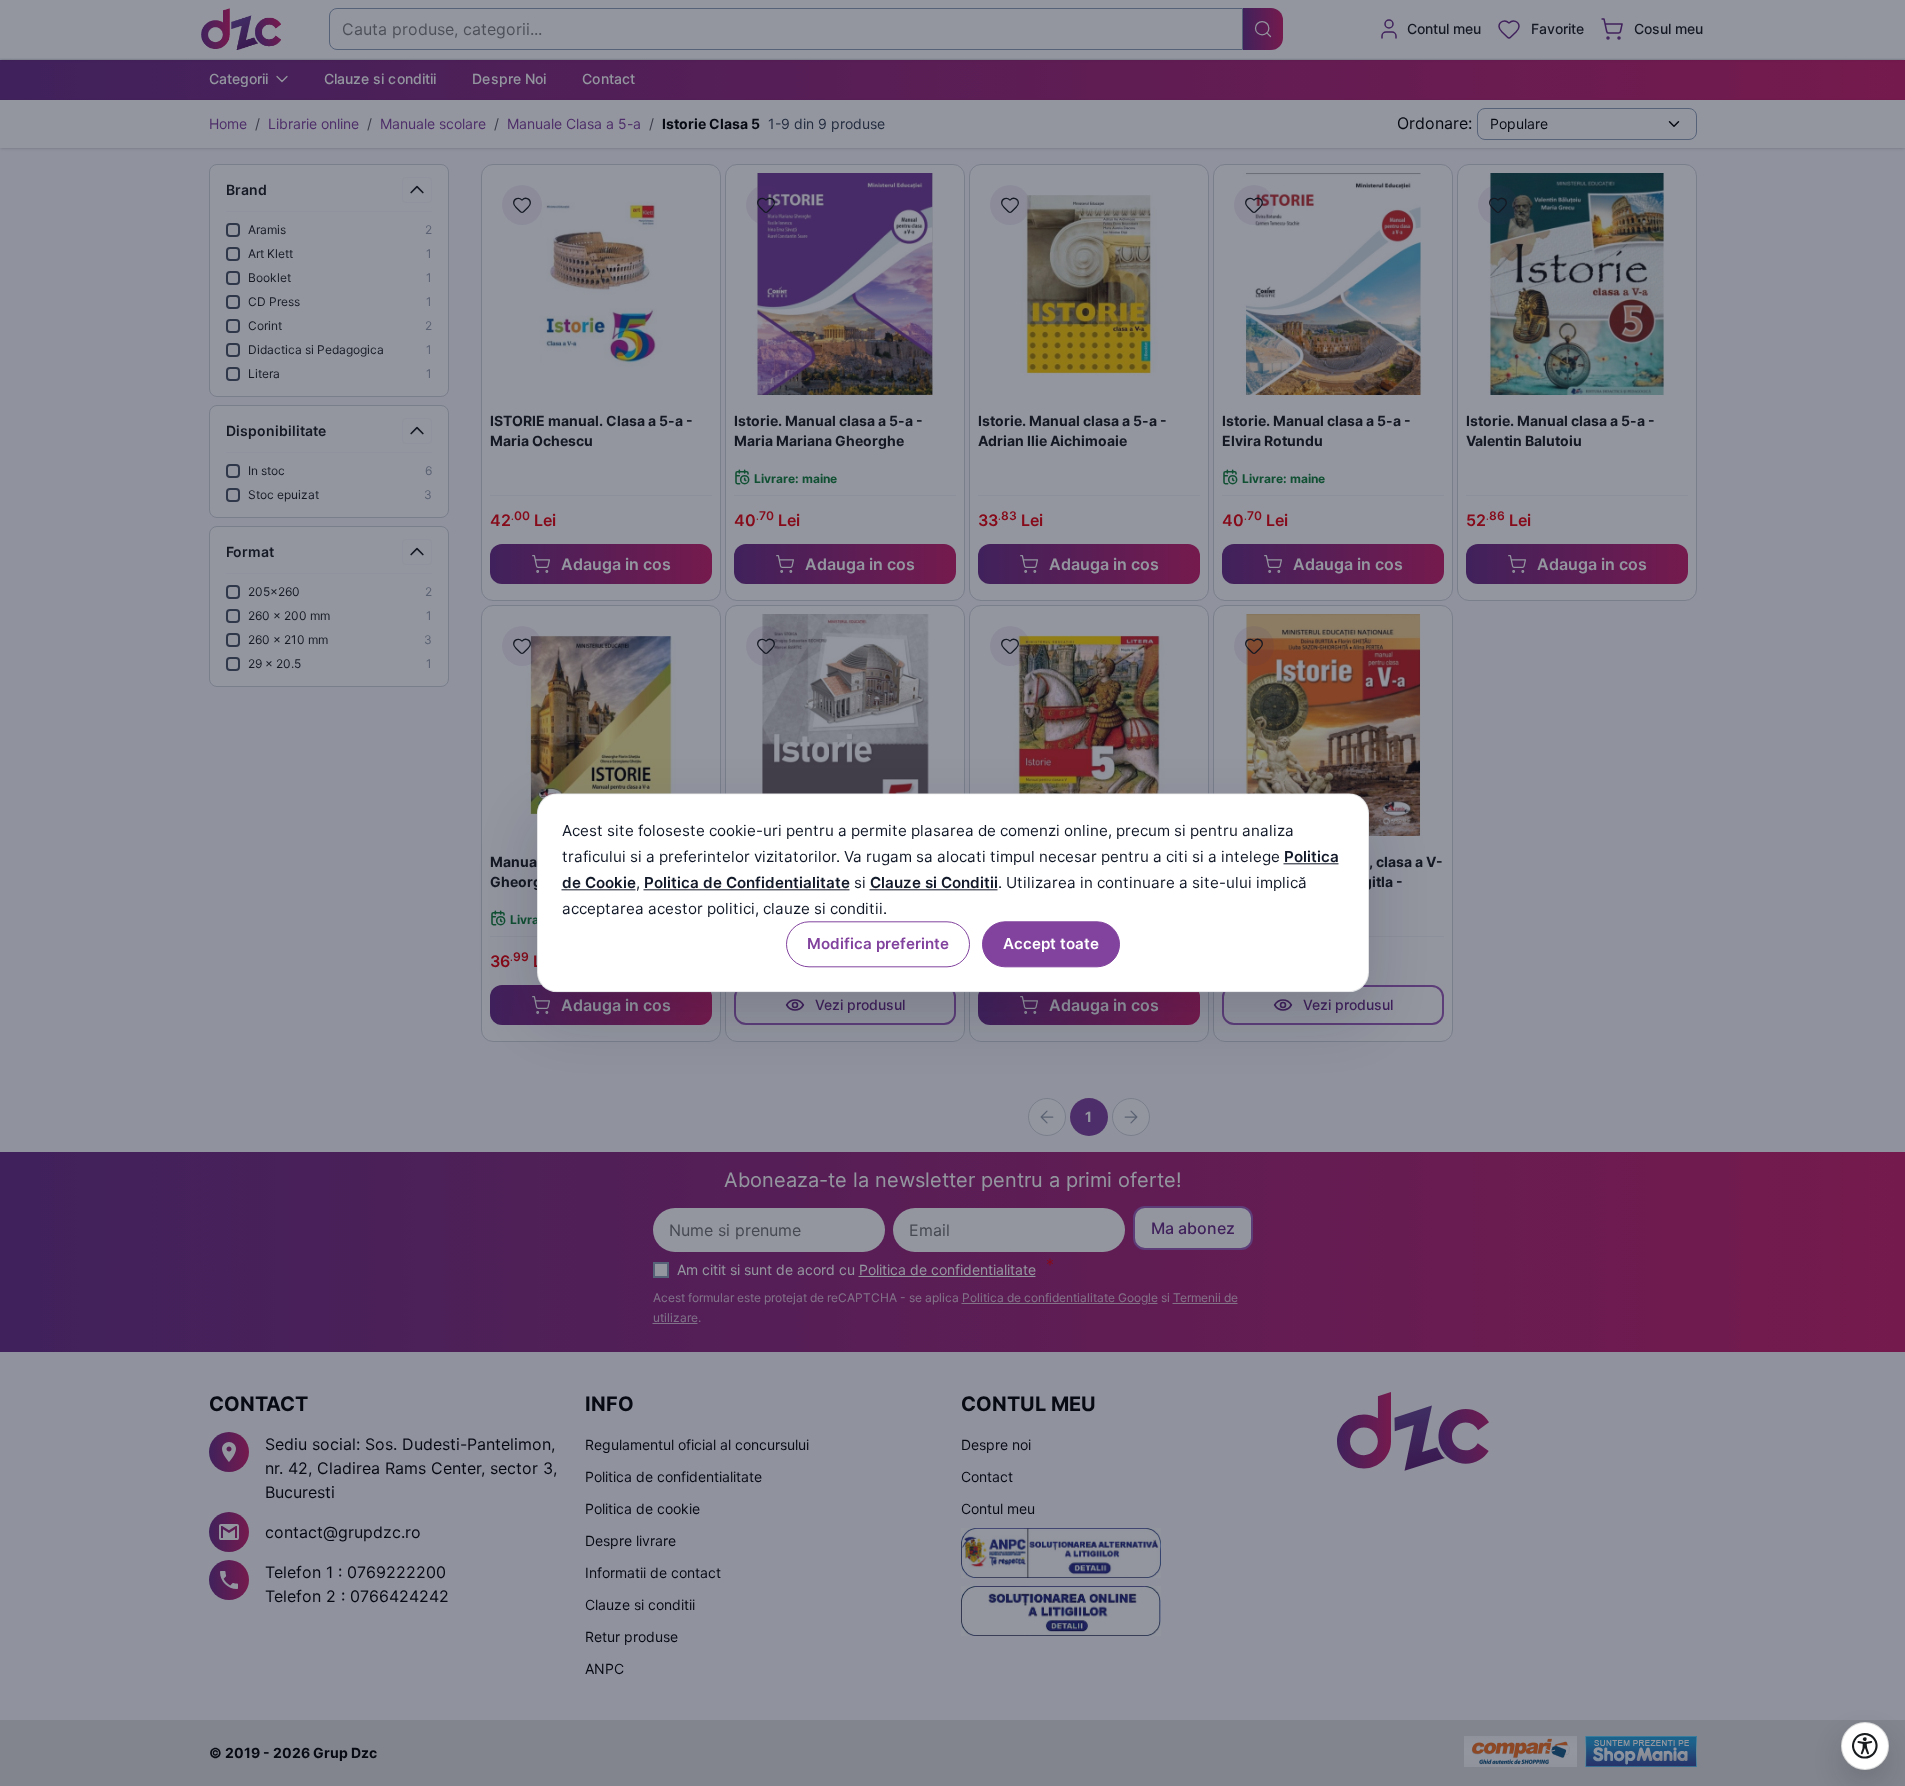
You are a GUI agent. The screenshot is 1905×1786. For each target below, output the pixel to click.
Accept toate (1051, 944)
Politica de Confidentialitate (747, 882)
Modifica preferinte (878, 944)
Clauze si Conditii (934, 882)
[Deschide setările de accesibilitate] (1865, 1746)
